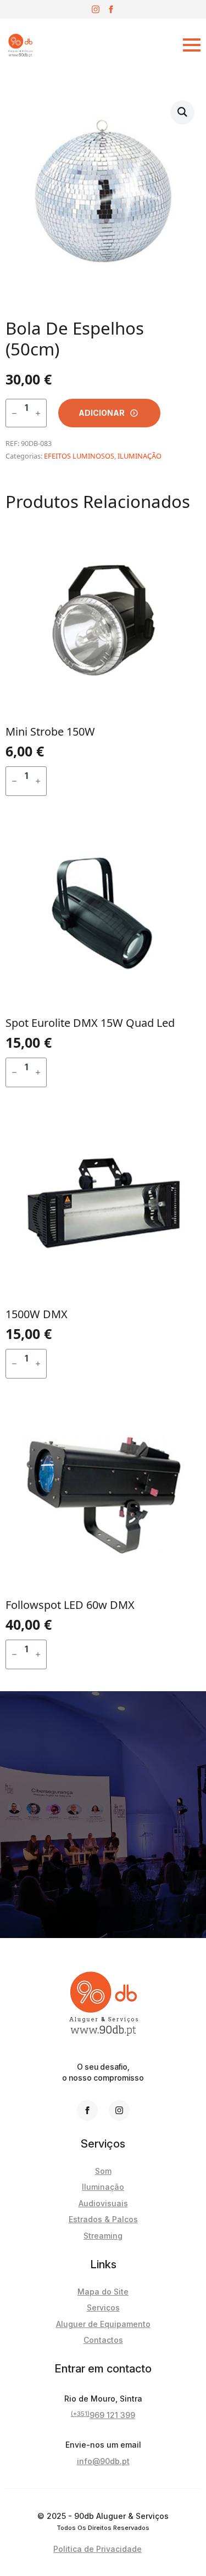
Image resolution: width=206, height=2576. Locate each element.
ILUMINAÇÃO (140, 456)
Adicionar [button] (120, 781)
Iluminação (103, 2187)
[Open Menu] (123, 45)
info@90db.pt (103, 2461)
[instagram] (96, 9)
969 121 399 (103, 2415)
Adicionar (102, 413)
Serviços (103, 2307)
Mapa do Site (103, 2292)
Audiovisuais (103, 2203)
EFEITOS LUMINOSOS (79, 456)
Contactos (103, 2340)
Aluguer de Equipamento (103, 2324)
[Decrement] (14, 413)
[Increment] (38, 413)
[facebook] (111, 9)
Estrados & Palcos (103, 2219)
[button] (182, 112)
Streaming (103, 2236)
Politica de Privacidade (98, 2549)
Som (103, 2171)
